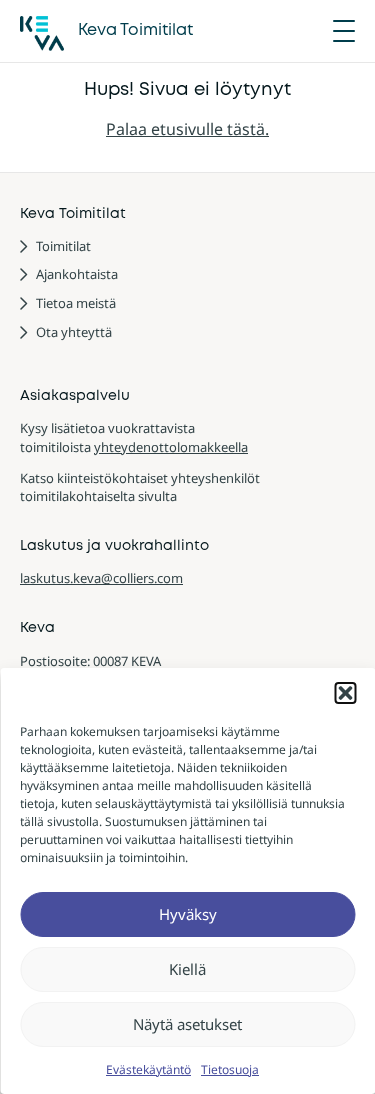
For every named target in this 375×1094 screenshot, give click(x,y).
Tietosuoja (230, 1069)
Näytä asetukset (187, 1024)
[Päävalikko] (344, 31)
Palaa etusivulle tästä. (187, 129)
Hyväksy (188, 914)
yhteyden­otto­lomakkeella (171, 447)
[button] (345, 693)
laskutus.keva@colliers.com (101, 578)
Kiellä (187, 969)
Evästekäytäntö (148, 1069)
